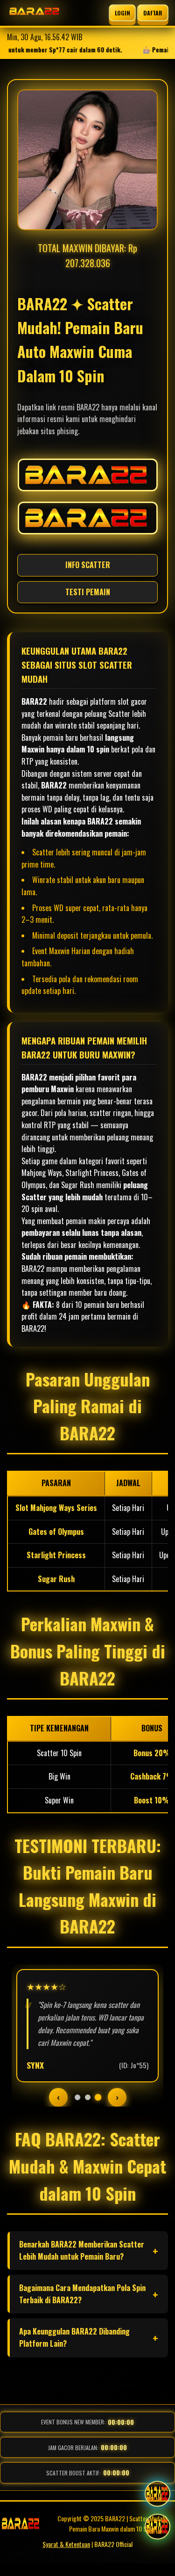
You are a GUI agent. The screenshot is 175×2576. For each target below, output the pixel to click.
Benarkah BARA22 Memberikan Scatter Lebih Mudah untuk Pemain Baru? (82, 2250)
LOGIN (122, 13)
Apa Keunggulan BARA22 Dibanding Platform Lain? (74, 2337)
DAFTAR (153, 13)
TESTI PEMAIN (88, 592)
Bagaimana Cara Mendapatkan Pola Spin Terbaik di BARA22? (82, 2294)
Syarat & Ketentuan (66, 2544)
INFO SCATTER (88, 565)
